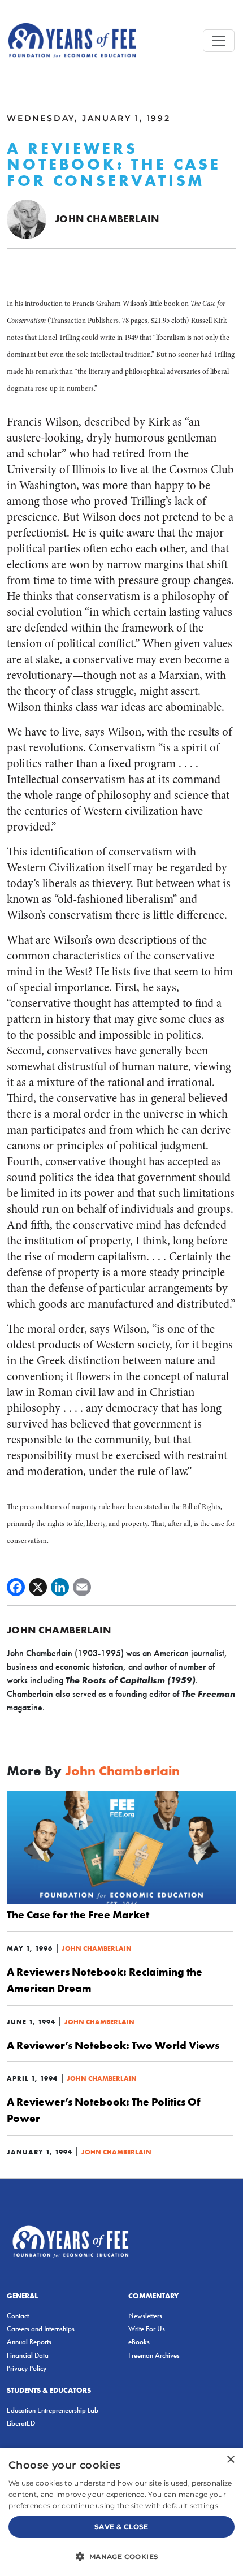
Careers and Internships (41, 2329)
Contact (18, 2316)
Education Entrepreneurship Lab (53, 2410)
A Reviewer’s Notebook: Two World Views (113, 2045)
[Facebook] (16, 1587)
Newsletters (145, 2316)
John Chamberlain (107, 219)
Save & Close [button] (121, 2527)
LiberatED (21, 2423)
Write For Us (147, 2329)
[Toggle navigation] (219, 41)
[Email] (82, 1587)
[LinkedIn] (60, 1587)
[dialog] (121, 2512)
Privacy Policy (27, 2368)
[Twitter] (38, 1587)
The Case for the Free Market (78, 1914)
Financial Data (28, 2355)
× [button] (230, 2460)
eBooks (139, 2342)
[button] (121, 2556)
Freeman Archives (154, 2355)
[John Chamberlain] (27, 219)
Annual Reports (29, 2342)
